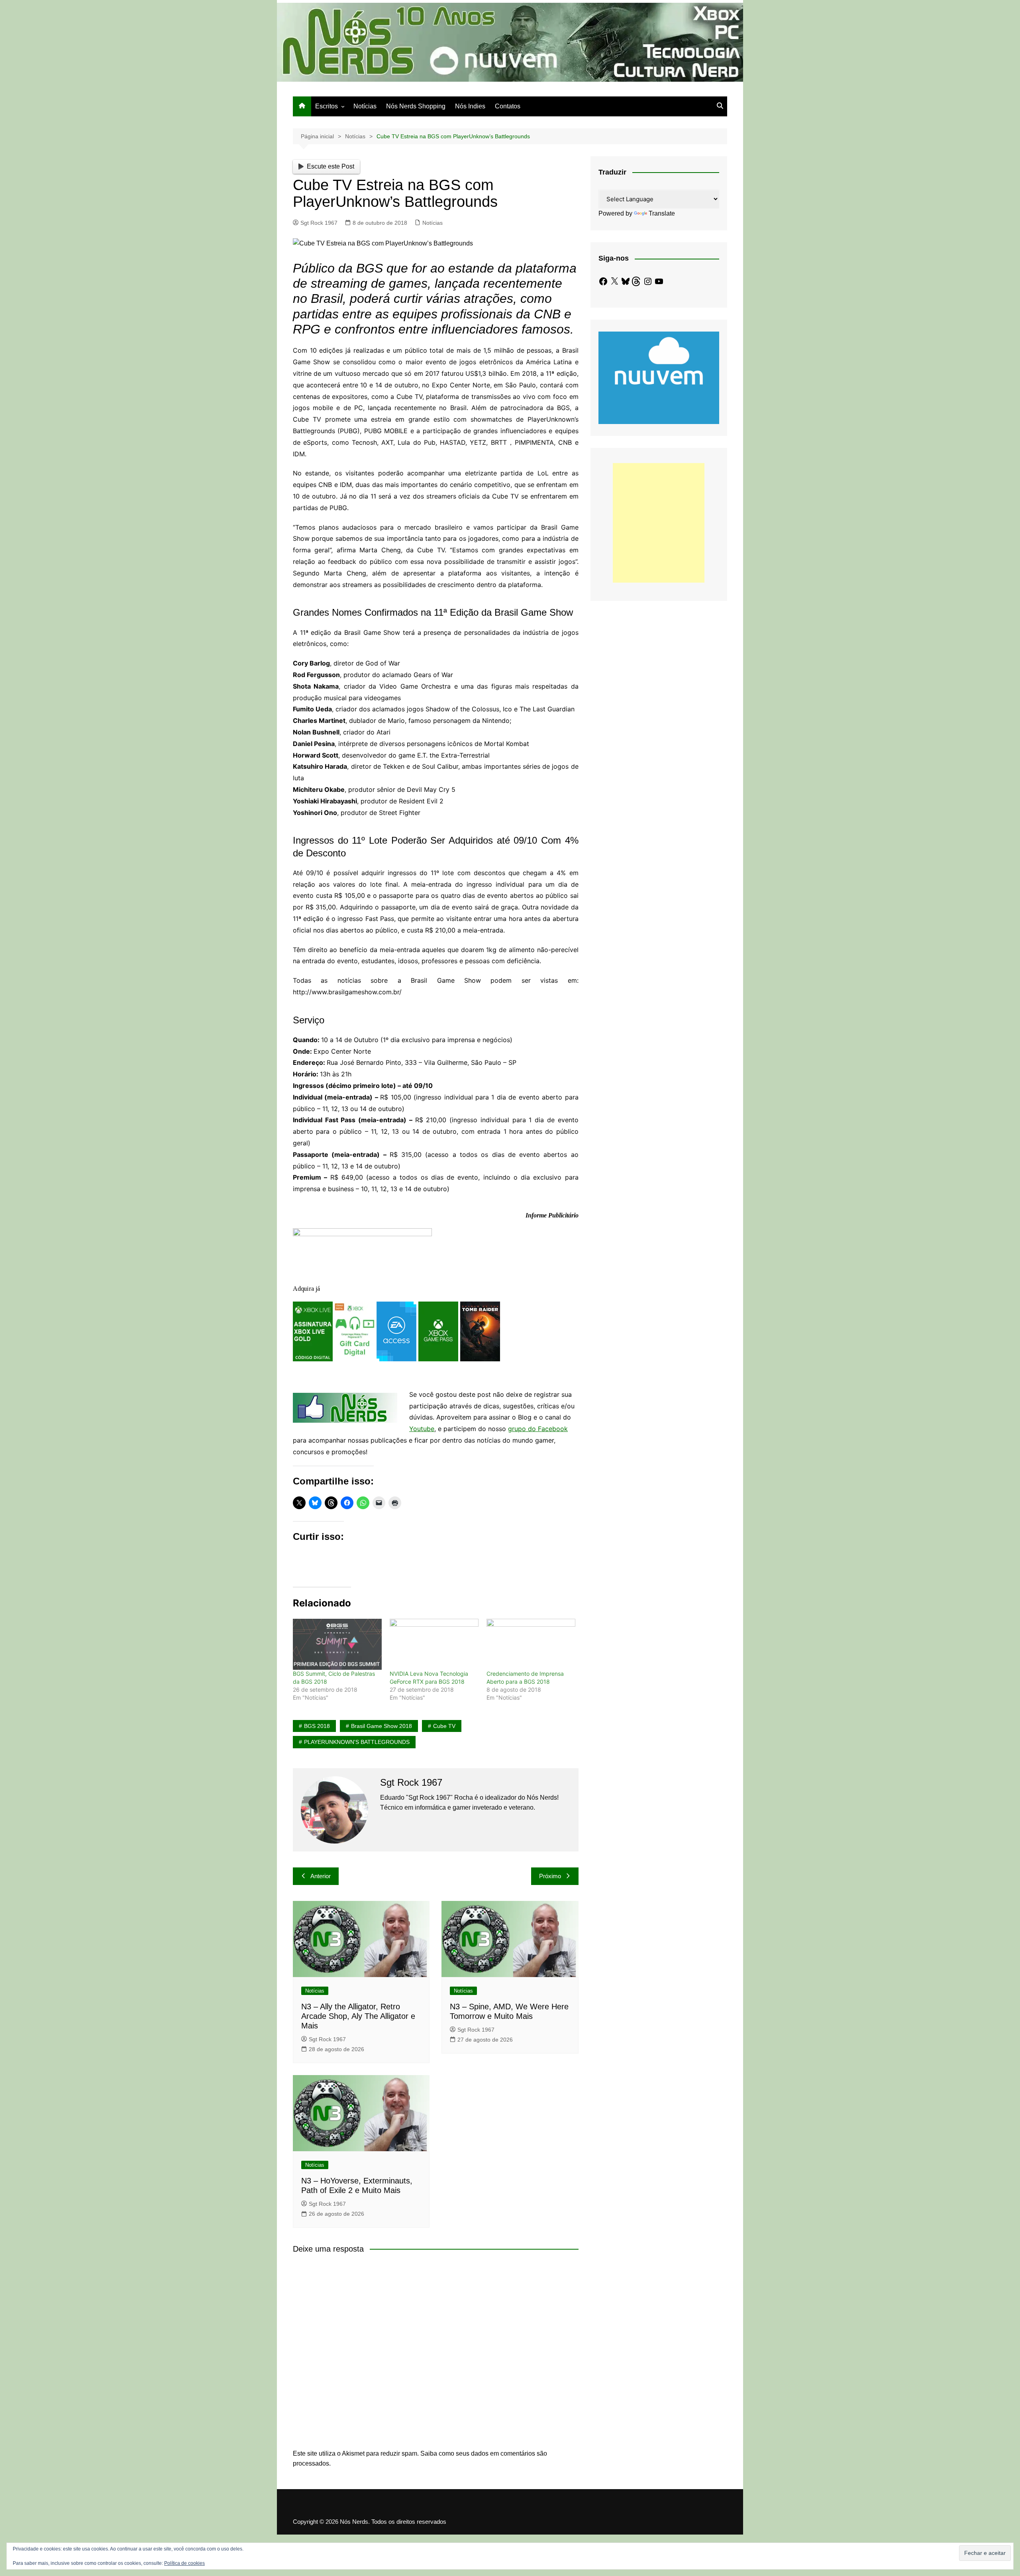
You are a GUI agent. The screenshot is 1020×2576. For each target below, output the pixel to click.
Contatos (508, 106)
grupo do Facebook (538, 1429)
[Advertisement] (659, 523)
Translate (662, 213)
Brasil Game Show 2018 (382, 1726)
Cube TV (444, 1726)
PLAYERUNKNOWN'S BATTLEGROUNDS (357, 1742)
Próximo (550, 1876)
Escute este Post (331, 166)
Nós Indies (470, 106)
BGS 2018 (317, 1726)
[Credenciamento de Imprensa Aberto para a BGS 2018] (531, 1644)
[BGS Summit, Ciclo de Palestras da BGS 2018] (337, 1644)
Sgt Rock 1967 (319, 223)
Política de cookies (184, 2563)
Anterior (321, 1876)
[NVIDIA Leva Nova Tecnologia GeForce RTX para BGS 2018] (434, 1644)
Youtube (422, 1429)
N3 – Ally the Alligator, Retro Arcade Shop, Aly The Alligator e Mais (358, 2016)
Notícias (365, 106)
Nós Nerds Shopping (416, 106)
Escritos (327, 106)
